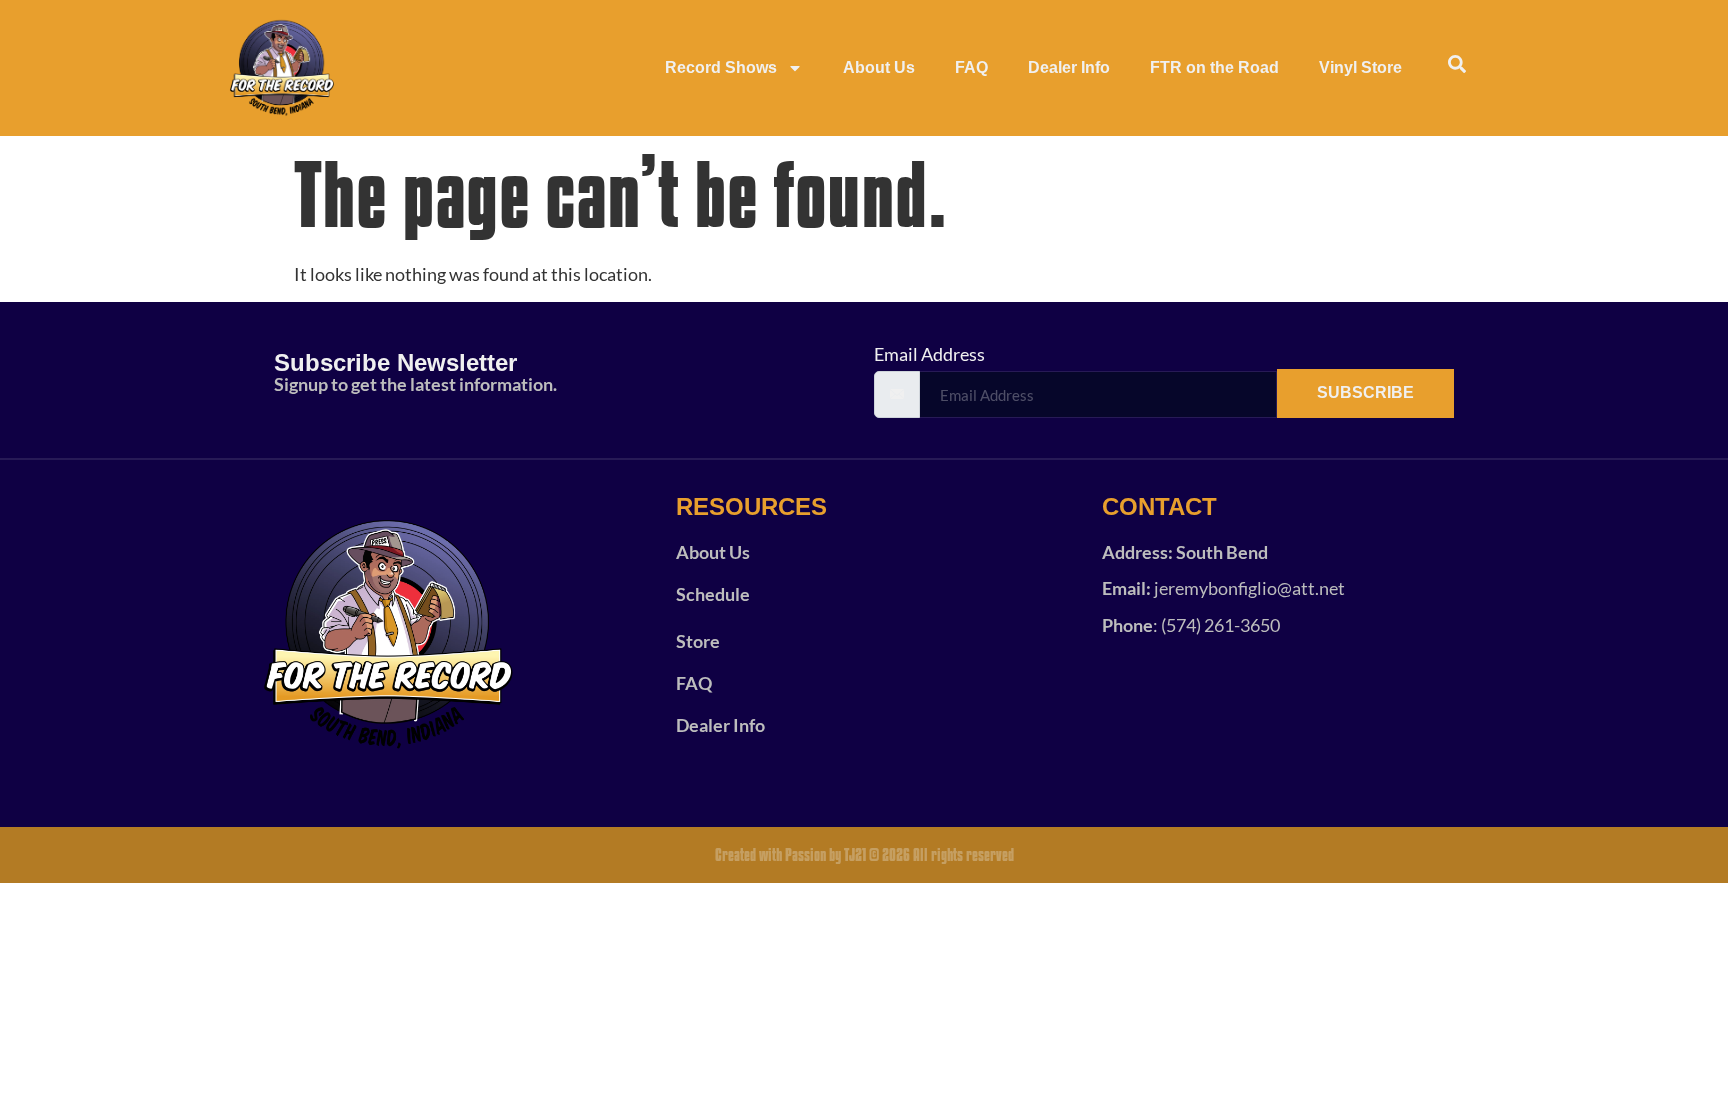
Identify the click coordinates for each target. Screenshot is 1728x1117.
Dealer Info (1069, 67)
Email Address (929, 354)
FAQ (971, 67)
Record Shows (721, 67)
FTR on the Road (1214, 67)
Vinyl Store (1360, 67)
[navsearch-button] (1457, 68)
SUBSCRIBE (1365, 392)
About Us (879, 67)
